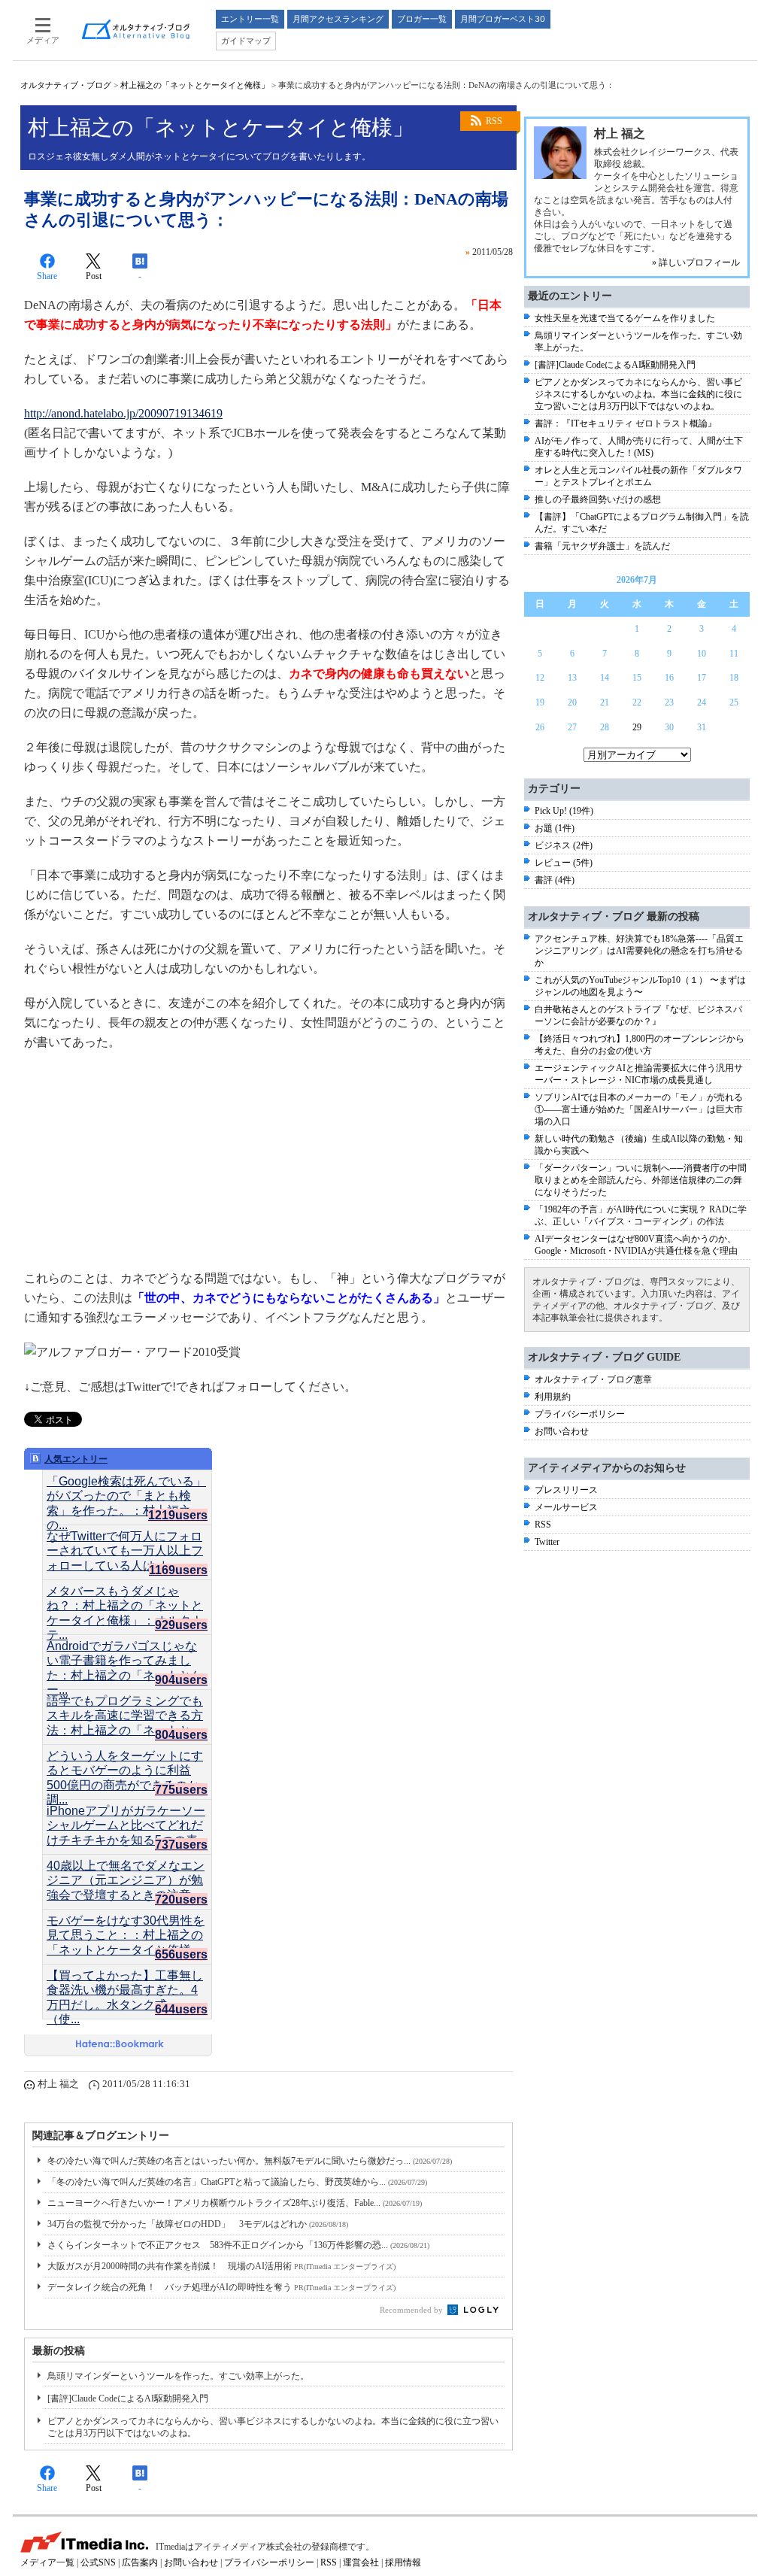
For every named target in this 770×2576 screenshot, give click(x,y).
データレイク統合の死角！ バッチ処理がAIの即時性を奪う (221, 2287)
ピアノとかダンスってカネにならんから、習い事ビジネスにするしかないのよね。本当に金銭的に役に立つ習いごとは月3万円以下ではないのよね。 (638, 394)
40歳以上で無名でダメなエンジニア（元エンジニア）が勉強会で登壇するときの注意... (126, 1873)
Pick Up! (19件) (564, 811)
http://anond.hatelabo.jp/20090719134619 (123, 413)
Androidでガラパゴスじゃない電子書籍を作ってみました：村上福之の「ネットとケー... (125, 1653)
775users (181, 1790)
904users (181, 1680)
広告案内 (140, 2562)
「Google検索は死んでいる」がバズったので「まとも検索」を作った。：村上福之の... (126, 1488)
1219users (178, 1515)
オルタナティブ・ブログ (66, 85)
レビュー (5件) (564, 863)
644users (181, 2009)
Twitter (547, 1542)
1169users (178, 1570)
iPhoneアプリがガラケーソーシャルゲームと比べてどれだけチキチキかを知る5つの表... (127, 1818)
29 (637, 727)
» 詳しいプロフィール (696, 262)
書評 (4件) (555, 880)
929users (181, 1625)
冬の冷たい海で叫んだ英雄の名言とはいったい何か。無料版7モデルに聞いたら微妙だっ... (250, 2161)
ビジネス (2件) (564, 845)
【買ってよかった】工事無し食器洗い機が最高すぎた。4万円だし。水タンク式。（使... (125, 1983)
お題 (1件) (555, 828)
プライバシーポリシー (580, 1414)
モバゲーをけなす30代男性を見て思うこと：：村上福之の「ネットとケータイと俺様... (126, 1928)
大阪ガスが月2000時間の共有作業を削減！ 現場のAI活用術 (221, 2266)
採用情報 (403, 2562)
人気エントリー (76, 1459)
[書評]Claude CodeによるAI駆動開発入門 (128, 2399)
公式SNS (98, 2562)
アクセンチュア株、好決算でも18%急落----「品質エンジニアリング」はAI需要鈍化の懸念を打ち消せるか (639, 951)
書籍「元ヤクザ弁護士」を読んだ (602, 546)
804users (181, 1735)
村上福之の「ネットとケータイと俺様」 (195, 85)
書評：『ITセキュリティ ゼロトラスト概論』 (626, 423)
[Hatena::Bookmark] (120, 2045)
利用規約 (553, 1397)
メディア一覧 (47, 2562)
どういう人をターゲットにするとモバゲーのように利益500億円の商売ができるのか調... (125, 1763)
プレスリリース (566, 1490)
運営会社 (361, 2562)
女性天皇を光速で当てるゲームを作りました (625, 318)
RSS (494, 121)
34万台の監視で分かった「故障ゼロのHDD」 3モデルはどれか (198, 2224)
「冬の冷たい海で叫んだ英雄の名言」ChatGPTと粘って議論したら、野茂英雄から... (237, 2182)
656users (181, 1954)
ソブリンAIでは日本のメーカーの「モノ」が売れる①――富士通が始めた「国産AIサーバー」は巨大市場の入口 (639, 1109)
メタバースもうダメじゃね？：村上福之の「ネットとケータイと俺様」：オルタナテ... (125, 1598)
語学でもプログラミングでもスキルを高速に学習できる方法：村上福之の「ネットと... (125, 1708)
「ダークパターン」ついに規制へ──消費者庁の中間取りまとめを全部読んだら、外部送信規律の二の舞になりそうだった (641, 1180)
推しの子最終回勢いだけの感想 (598, 499)
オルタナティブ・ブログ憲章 (593, 1379)
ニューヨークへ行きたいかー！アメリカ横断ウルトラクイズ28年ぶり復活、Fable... (235, 2203)
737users (181, 1845)
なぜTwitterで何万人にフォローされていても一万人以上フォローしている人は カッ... (125, 1543)
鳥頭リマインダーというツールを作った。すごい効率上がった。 (178, 2376)
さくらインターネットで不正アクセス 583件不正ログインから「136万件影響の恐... (238, 2245)
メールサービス (566, 1507)
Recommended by (412, 2310)
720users (181, 1899)
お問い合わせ (562, 1431)
